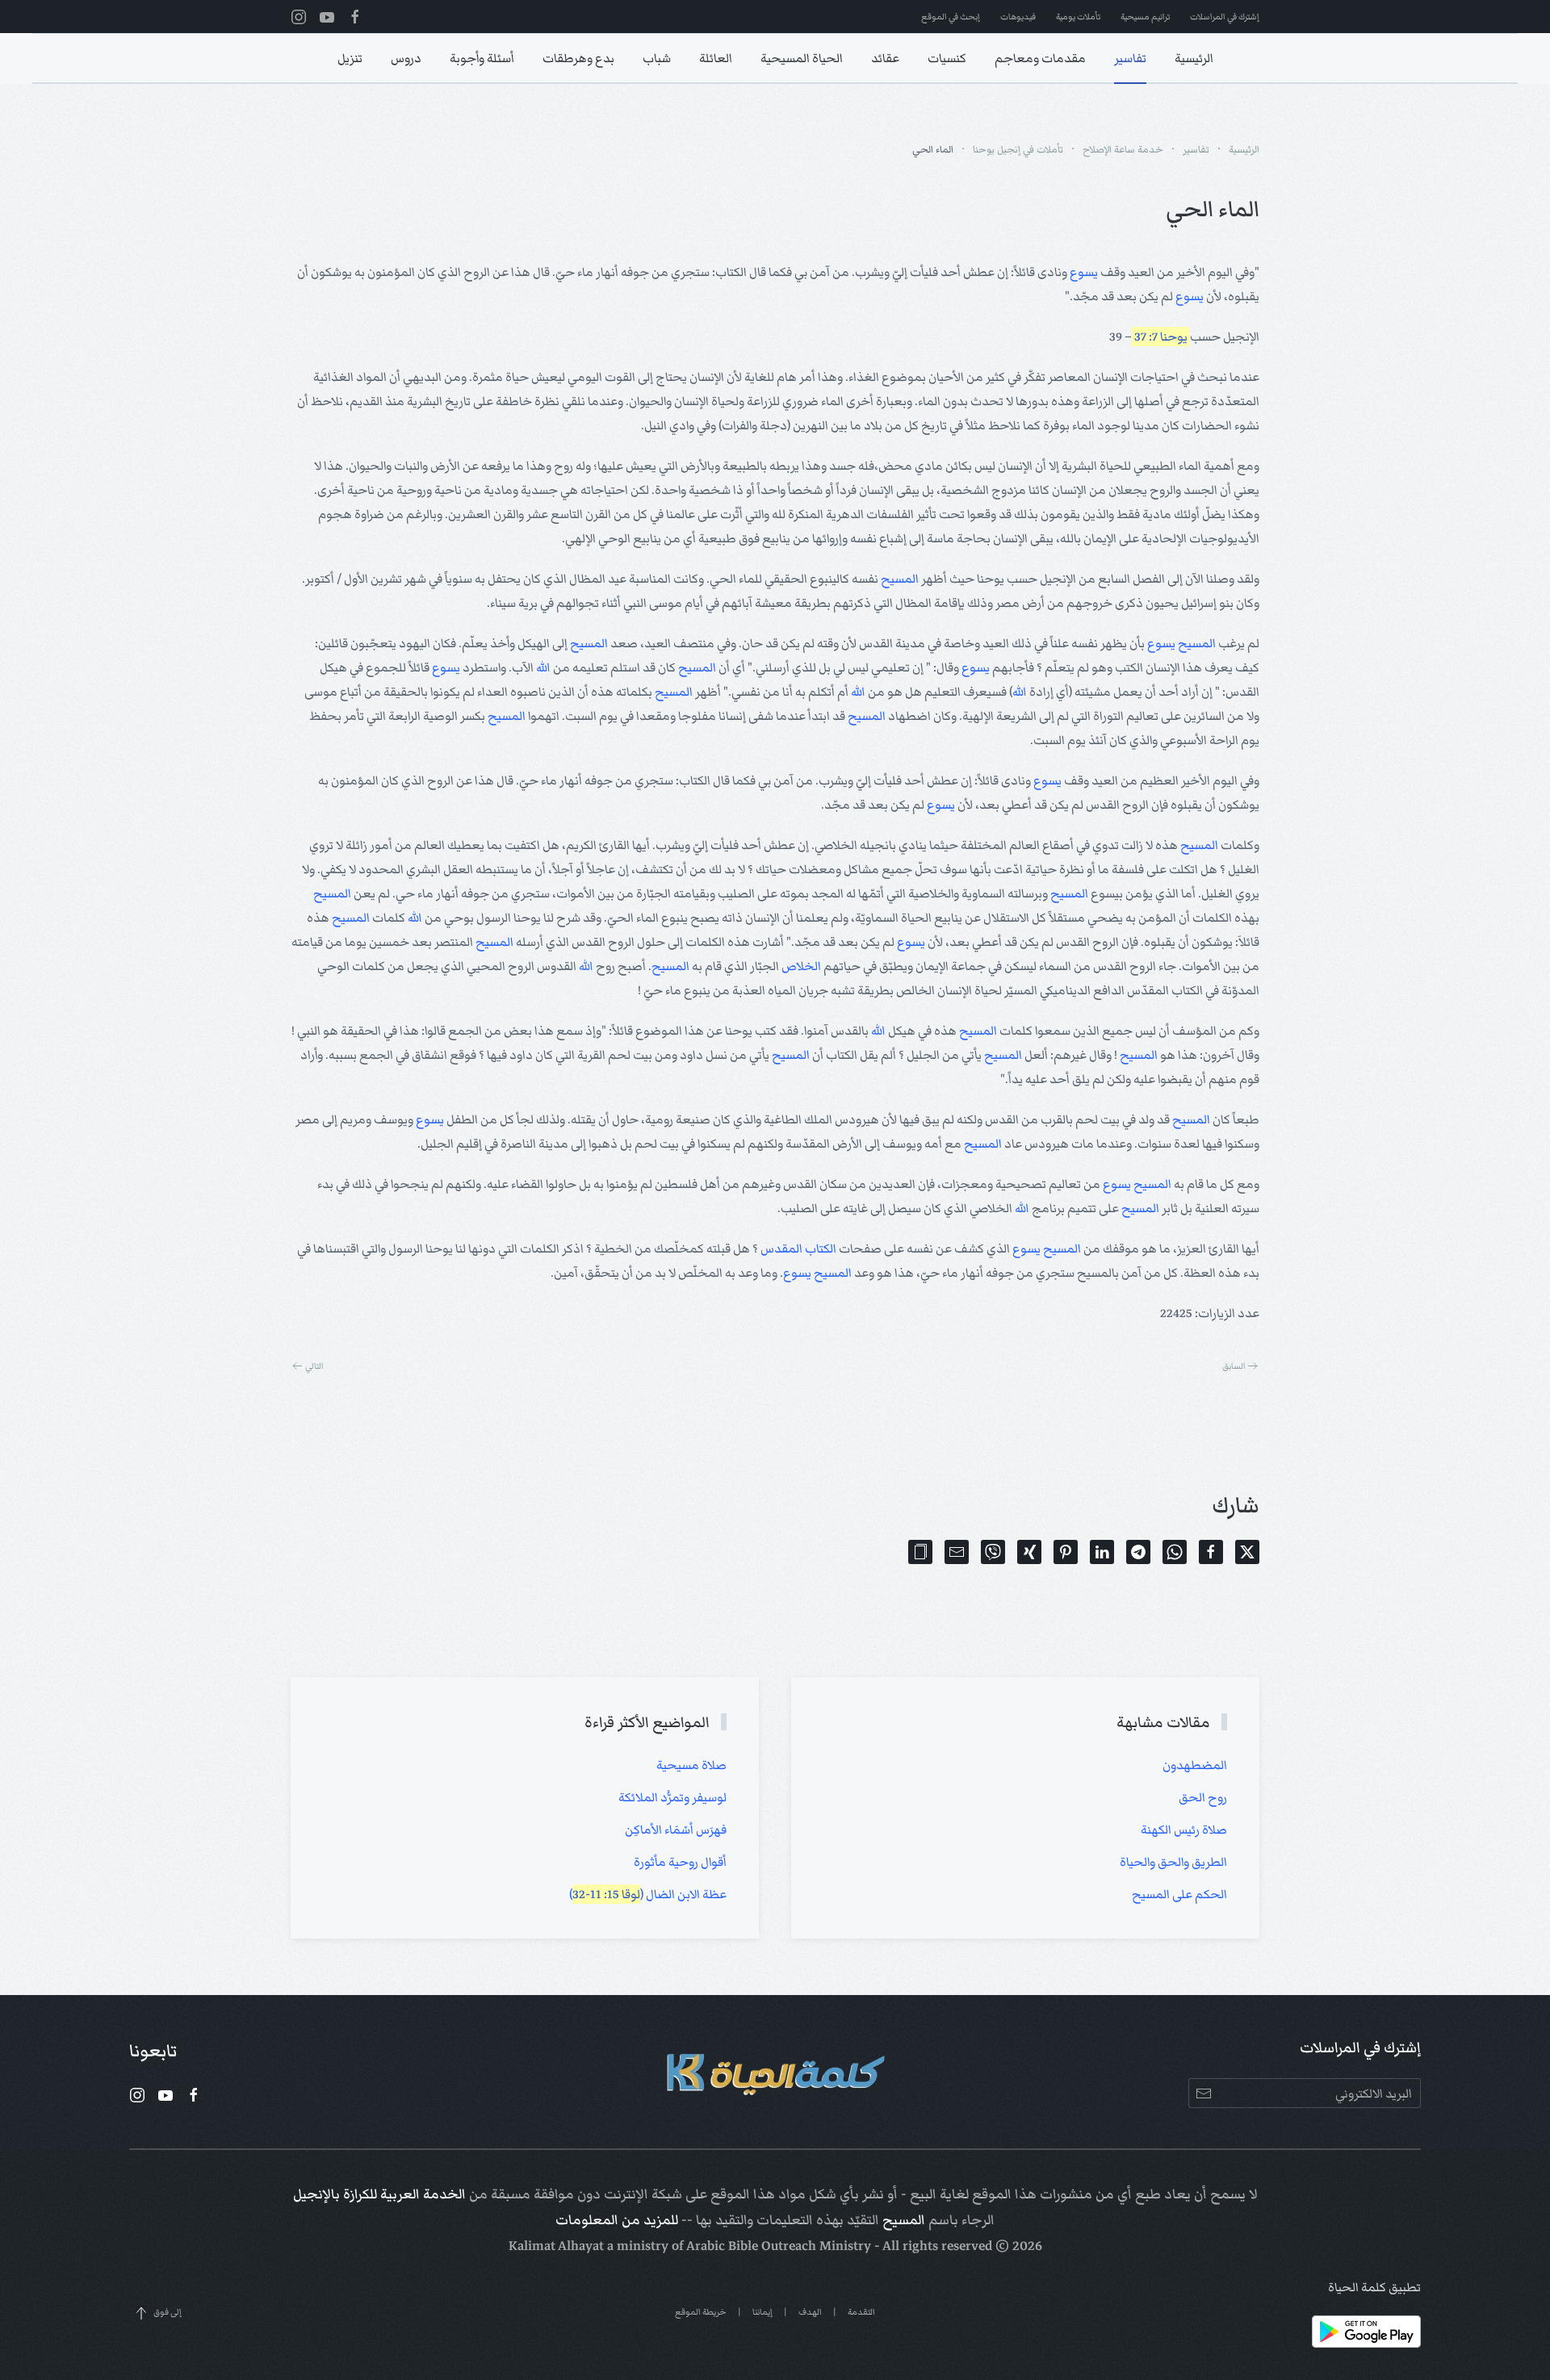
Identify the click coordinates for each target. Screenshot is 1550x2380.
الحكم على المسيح (1179, 1894)
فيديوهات (1018, 17)
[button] (920, 1552)
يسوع (1084, 272)
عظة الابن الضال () (648, 1894)
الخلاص (801, 966)
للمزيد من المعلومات (617, 2220)
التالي (314, 1366)
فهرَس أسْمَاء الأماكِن (676, 1830)
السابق (1234, 1366)
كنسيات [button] (947, 58)
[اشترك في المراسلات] (1203, 2093)
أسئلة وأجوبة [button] (482, 58)
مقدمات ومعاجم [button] (1040, 58)
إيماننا (762, 2312)
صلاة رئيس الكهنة (1184, 1830)
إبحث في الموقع (951, 17)
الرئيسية (1194, 58)
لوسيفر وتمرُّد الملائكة (672, 1797)
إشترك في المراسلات (1225, 17)
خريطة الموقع (701, 2312)
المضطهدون (1195, 1765)
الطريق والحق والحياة (1173, 1862)
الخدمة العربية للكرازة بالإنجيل (379, 2194)
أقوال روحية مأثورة (680, 1862)
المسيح (900, 579)
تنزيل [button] (350, 58)
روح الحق (1203, 1797)
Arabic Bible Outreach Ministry (779, 2246)
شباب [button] (657, 58)
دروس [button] (406, 58)
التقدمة (861, 2312)
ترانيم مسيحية (1145, 17)
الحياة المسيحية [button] (802, 58)
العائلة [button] (716, 58)
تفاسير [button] (1130, 58)
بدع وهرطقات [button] (578, 58)
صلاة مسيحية (691, 1765)
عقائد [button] (885, 58)
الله (543, 667)
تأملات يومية (1078, 17)
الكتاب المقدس (798, 1249)
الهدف (810, 2312)
